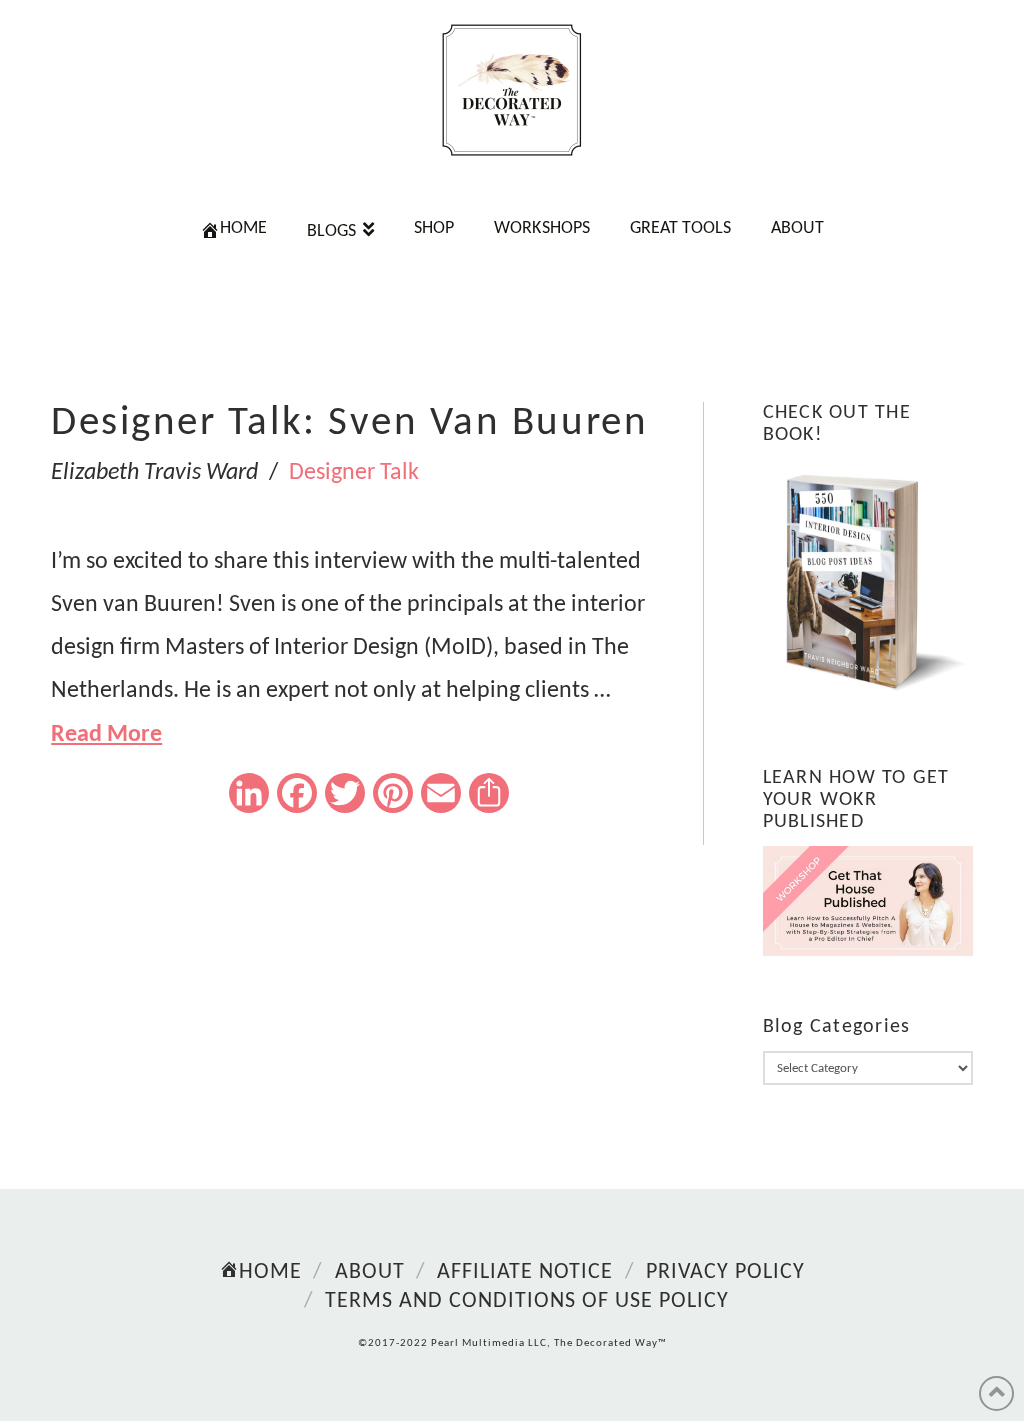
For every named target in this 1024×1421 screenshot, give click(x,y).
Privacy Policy (725, 1272)
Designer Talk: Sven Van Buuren (349, 423)
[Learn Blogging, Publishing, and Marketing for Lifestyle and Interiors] (512, 90)
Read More (106, 735)
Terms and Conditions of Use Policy (527, 1301)
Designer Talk (354, 473)
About (370, 1272)
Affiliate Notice (525, 1272)
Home (270, 1272)
